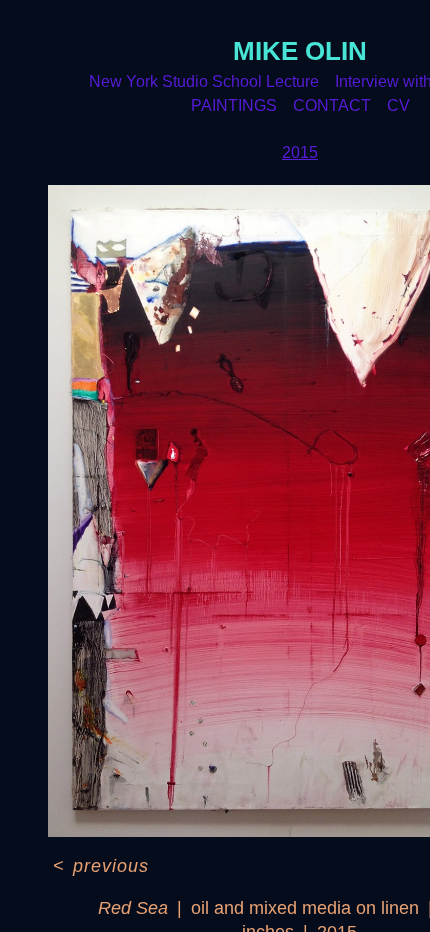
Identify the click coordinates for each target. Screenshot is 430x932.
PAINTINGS (234, 105)
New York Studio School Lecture (204, 81)
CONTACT (332, 105)
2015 (300, 152)
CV (398, 105)
